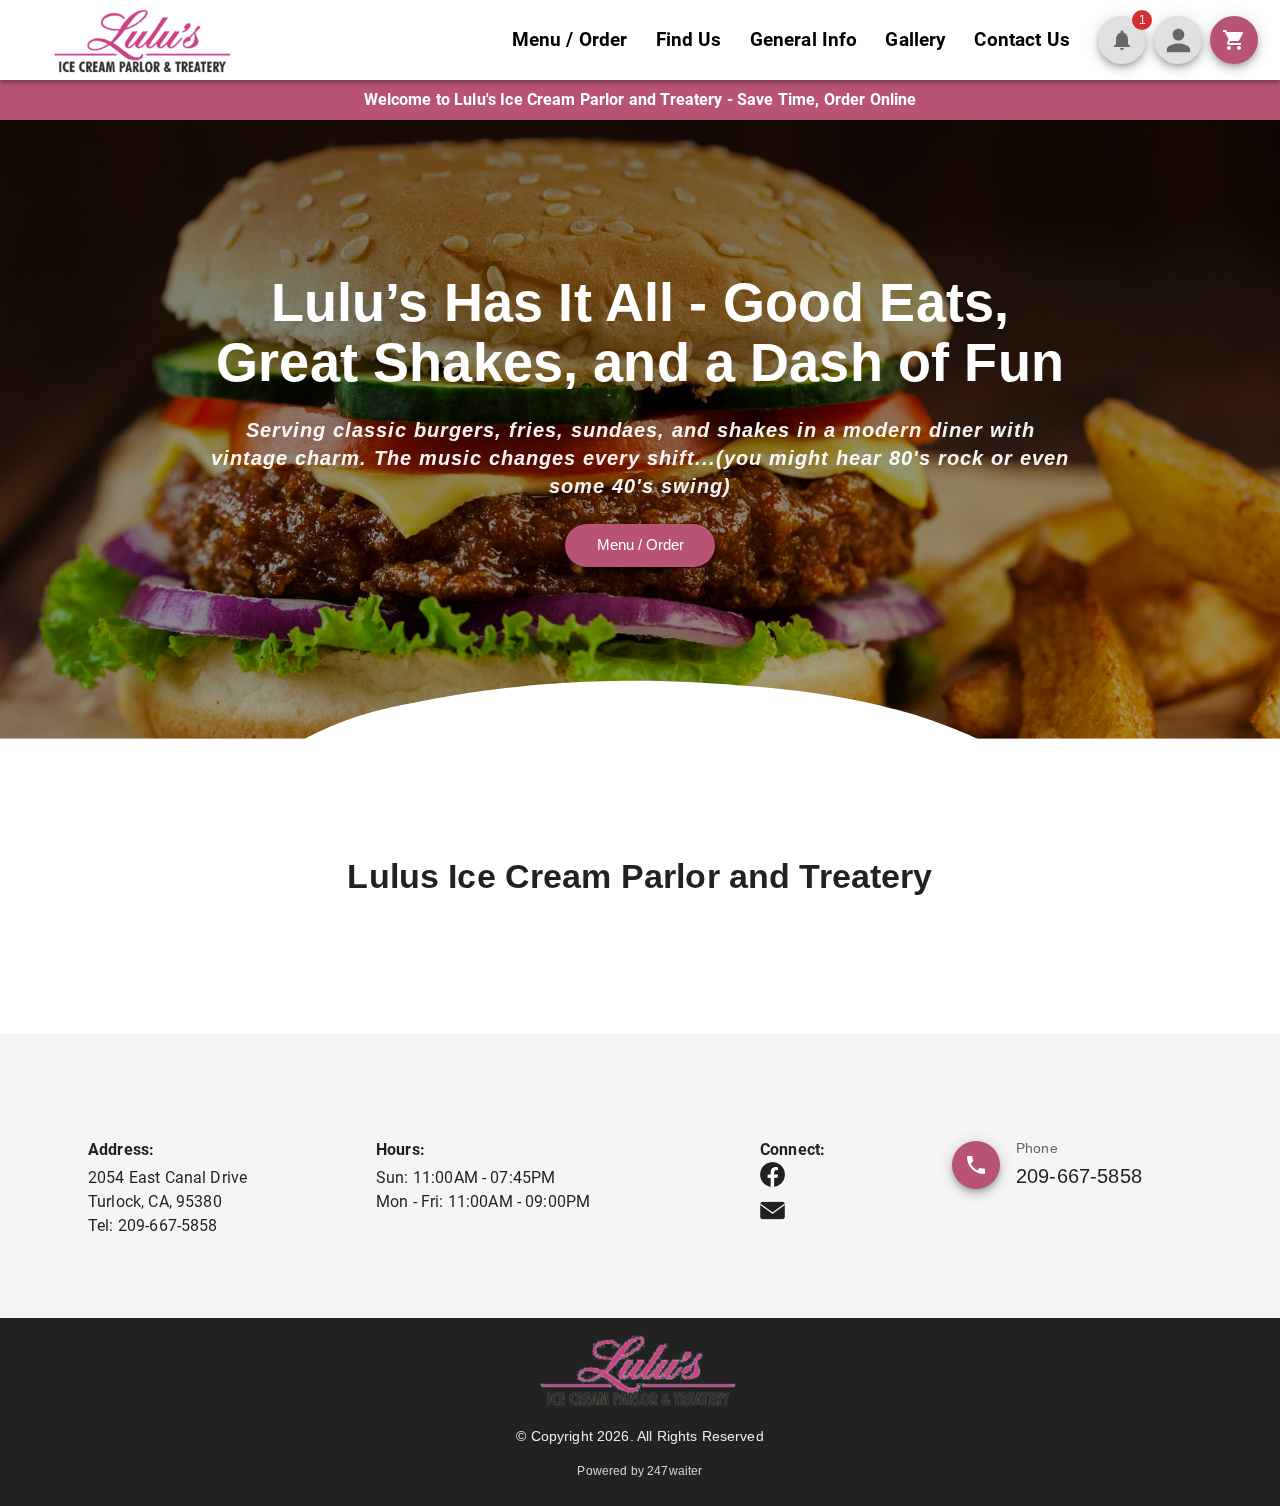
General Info (804, 39)
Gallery (915, 39)
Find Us (689, 39)
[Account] (1178, 40)
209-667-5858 (1079, 1176)
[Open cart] (1234, 40)
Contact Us (1022, 39)
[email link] (772, 1210)
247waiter (674, 1471)
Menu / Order (570, 39)
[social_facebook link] (772, 1174)
